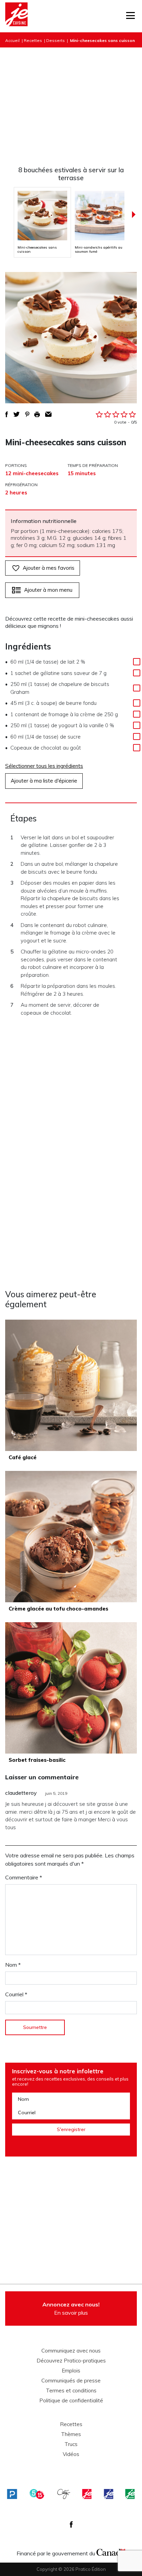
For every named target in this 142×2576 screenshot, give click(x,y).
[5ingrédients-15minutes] (37, 2494)
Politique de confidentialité (71, 2401)
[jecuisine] (87, 2494)
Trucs (71, 2444)
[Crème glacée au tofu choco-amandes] (71, 1537)
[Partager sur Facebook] (7, 414)
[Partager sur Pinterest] (27, 414)
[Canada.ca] (111, 2552)
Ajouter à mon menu (48, 590)
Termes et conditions (71, 2391)
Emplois (71, 2371)
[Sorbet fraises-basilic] (71, 1688)
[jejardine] (130, 2494)
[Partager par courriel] (48, 414)
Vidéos (71, 2454)
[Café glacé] (71, 1385)
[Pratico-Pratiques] (12, 2494)
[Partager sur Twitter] (17, 414)
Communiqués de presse (71, 2381)
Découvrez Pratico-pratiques (71, 2361)
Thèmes (71, 2434)
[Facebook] (71, 2524)
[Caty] (64, 2494)
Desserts (55, 40)
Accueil (12, 40)
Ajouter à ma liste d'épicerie (44, 781)
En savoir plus (71, 2308)
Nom (13, 1965)
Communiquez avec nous (71, 2351)
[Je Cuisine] (16, 16)
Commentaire (24, 1877)
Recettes (33, 40)
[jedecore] (109, 2494)
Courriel (16, 1994)
